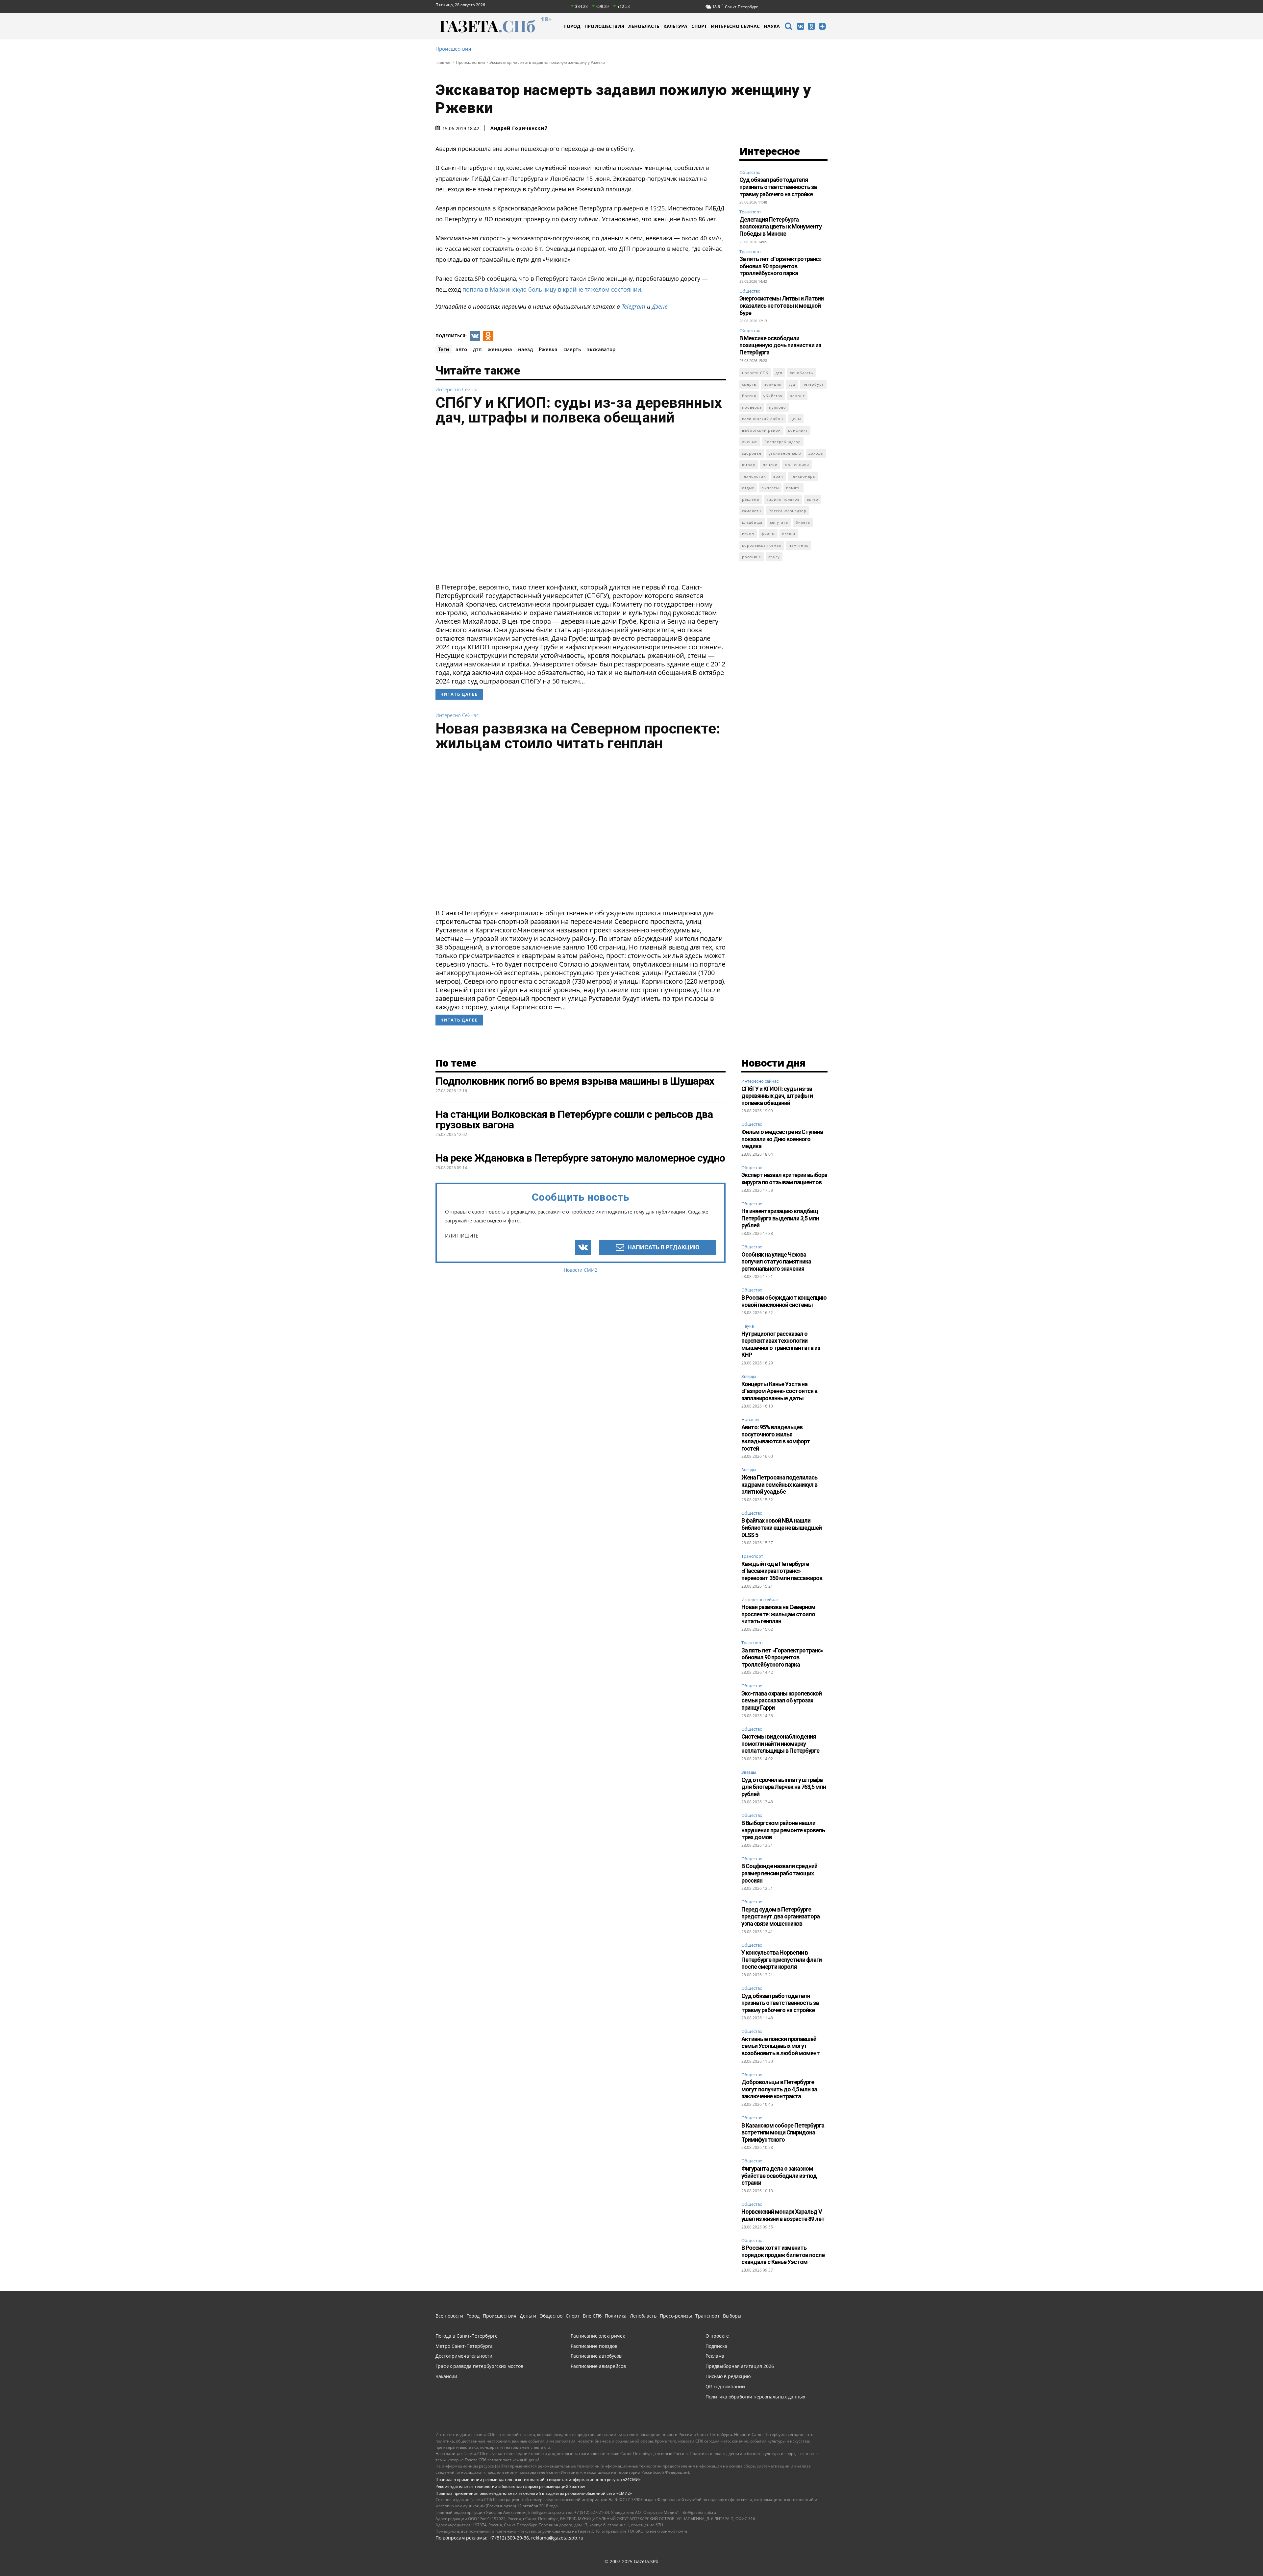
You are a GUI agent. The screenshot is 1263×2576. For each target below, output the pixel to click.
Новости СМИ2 (581, 1270)
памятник (799, 545)
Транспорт (750, 212)
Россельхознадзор (788, 511)
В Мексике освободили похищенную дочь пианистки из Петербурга (780, 345)
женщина (500, 349)
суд (792, 384)
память (793, 488)
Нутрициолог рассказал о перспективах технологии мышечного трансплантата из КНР (781, 1344)
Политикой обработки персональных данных (805, 2560)
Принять (1042, 2559)
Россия (749, 396)
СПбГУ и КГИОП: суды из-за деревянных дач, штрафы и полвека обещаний (579, 410)
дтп (477, 349)
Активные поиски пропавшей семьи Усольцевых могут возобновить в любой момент (780, 2046)
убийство (773, 396)
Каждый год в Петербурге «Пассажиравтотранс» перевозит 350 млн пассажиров (782, 1571)
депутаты (779, 522)
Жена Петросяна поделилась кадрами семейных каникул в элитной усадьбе (779, 1484)
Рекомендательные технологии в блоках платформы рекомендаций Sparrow (510, 2486)
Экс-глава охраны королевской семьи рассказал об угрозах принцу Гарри (781, 1700)
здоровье (752, 453)
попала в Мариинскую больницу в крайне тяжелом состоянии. (553, 289)
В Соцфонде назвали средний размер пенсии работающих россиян (779, 1873)
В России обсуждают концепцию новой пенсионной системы (784, 1301)
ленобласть (802, 373)
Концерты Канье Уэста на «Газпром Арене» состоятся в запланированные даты (779, 1391)
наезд (525, 349)
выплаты (770, 488)
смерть (572, 349)
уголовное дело (785, 453)
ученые (750, 442)
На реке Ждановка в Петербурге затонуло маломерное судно (580, 1158)
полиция (773, 384)
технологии (754, 476)
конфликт (798, 430)
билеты (803, 522)
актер (813, 499)
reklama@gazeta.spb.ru (557, 2538)
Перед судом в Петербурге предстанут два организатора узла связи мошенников (780, 1916)
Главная (444, 62)
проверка (752, 407)
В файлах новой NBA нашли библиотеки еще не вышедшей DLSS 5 (781, 1528)
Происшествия (453, 49)
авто (461, 349)
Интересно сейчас (457, 389)
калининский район (763, 419)
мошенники (797, 465)
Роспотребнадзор (783, 442)
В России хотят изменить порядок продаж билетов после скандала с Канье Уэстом (783, 2255)
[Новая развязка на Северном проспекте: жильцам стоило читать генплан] (581, 832)
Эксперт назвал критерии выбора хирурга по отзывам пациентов (784, 1179)
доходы (816, 453)
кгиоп (748, 534)
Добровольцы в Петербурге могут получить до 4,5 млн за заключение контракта (779, 2089)
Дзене (660, 306)
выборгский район (761, 430)
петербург (813, 384)
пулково (778, 407)
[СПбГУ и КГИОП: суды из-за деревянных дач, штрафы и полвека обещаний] (581, 506)
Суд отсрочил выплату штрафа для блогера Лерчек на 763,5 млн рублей (784, 1787)
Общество (750, 172)
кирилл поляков (783, 499)
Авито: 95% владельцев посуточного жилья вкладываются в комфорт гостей (776, 1438)
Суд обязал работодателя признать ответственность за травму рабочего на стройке (778, 187)
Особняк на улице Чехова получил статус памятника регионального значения (776, 1262)
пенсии (770, 465)
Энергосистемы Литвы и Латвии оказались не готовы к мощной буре (781, 305)
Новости (750, 1420)
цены (796, 419)
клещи (789, 534)
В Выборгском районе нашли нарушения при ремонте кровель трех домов (783, 1830)
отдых (748, 488)
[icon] (788, 27)
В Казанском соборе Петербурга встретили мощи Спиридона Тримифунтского (783, 2132)
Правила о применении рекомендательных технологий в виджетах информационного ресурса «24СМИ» (538, 2480)
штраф (749, 465)
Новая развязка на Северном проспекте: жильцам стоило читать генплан (578, 736)
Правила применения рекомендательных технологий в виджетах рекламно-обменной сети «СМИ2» (534, 2493)
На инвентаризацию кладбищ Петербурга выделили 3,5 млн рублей (780, 1218)
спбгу (774, 557)
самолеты (752, 511)
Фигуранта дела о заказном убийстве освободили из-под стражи (779, 2176)
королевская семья (762, 545)
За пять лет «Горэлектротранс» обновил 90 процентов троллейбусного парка (780, 266)
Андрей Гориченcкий (519, 128)
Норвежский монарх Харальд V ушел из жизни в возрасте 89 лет (783, 2215)
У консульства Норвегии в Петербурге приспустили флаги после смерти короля (781, 1960)
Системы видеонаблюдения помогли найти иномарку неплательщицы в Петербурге (780, 1744)
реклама (751, 499)
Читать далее (459, 694)
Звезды (749, 1377)
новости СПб (755, 373)
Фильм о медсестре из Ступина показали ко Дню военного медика (782, 1139)
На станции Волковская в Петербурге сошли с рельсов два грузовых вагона (574, 1119)
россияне (752, 557)
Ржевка (548, 349)
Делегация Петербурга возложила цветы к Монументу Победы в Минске (780, 227)
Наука (748, 1326)
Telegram (633, 306)
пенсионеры (803, 476)
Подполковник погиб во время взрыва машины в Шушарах (575, 1081)
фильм (768, 534)
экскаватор (601, 349)
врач (778, 476)
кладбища (752, 522)
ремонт (797, 396)
